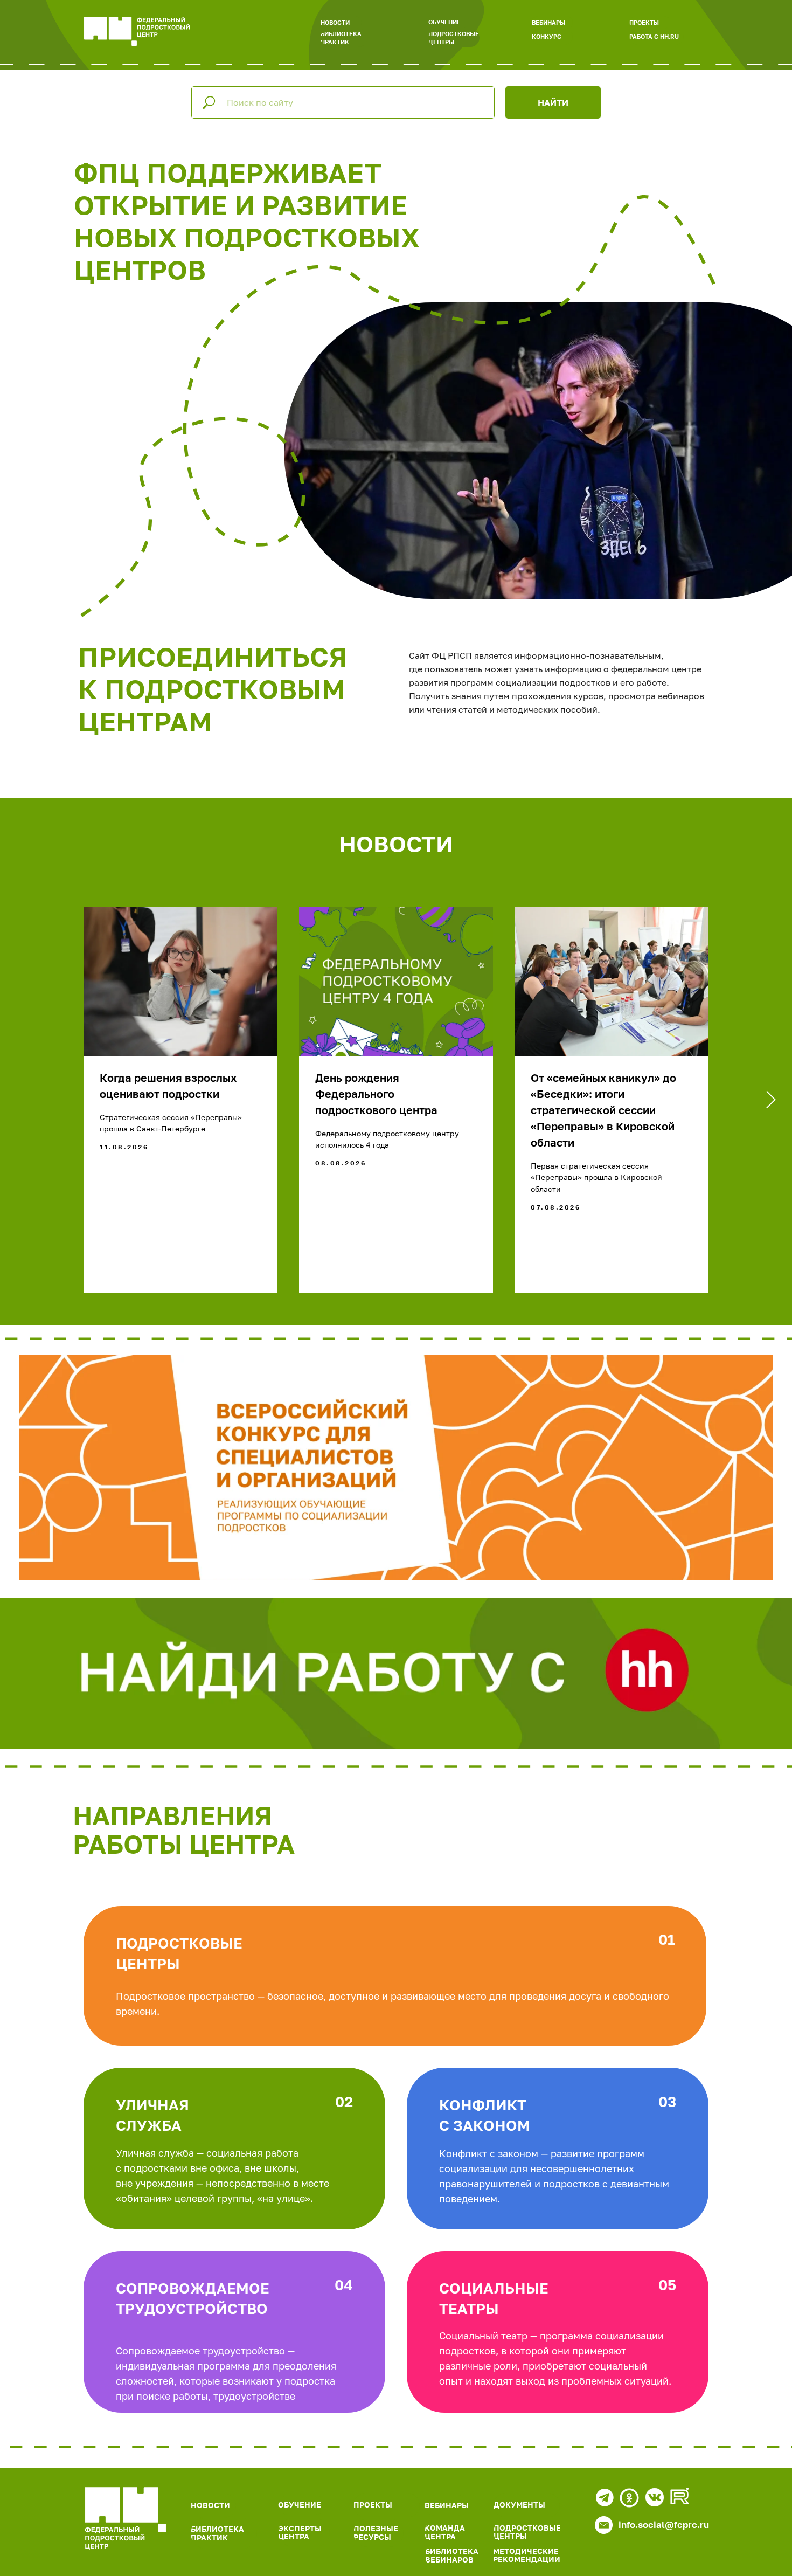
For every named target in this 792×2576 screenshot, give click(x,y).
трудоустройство (192, 2309)
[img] (126, 2518)
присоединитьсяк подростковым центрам (213, 689)
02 (344, 2102)
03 (667, 2102)
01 (667, 1939)
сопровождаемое (193, 2288)
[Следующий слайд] (771, 1100)
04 (344, 2285)
